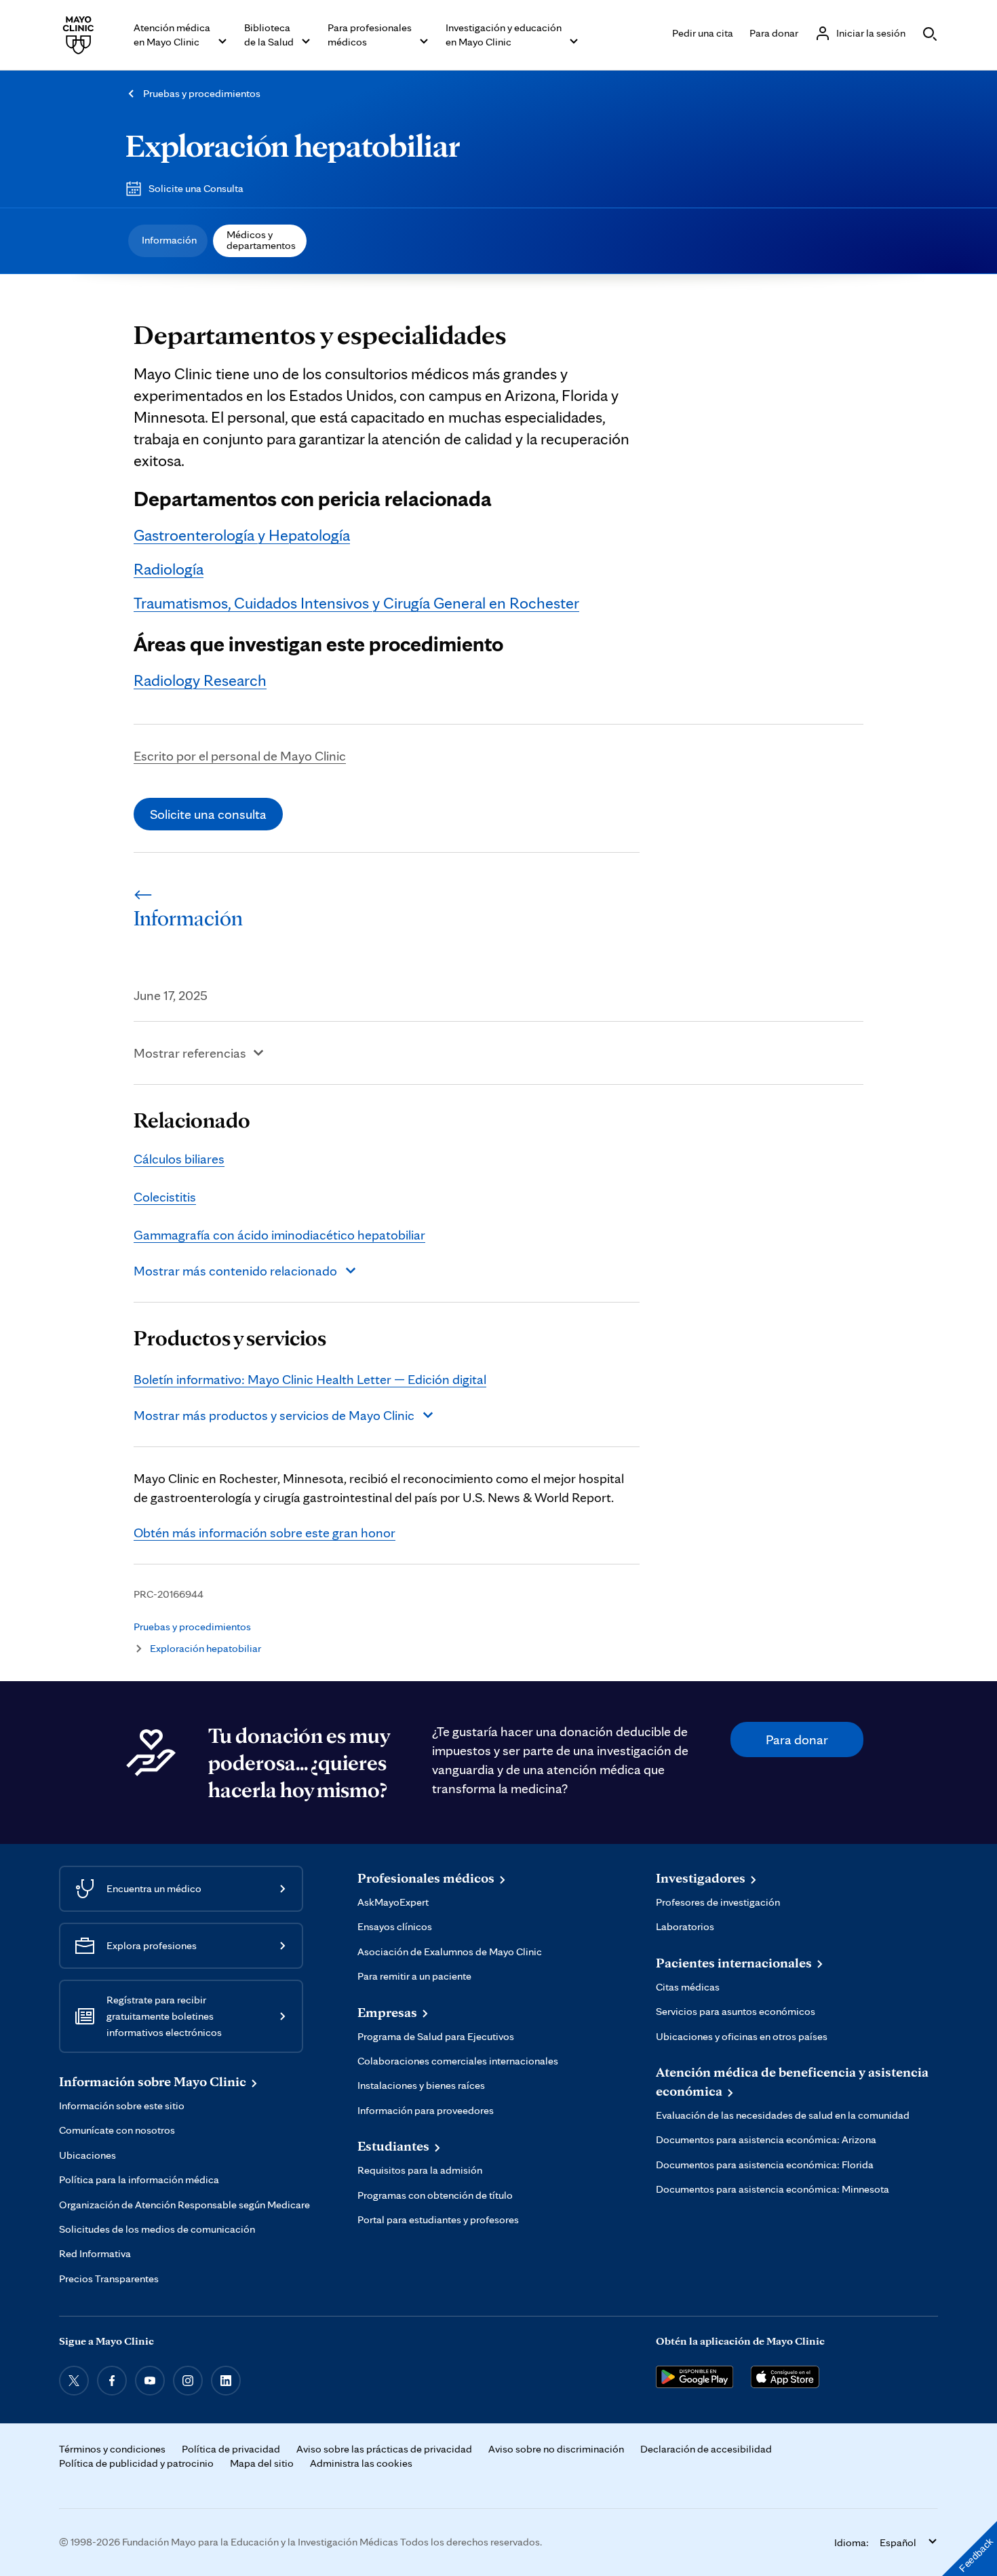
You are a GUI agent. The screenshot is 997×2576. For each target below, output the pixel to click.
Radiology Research (200, 680)
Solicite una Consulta (196, 188)
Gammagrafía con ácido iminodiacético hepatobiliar (279, 1235)
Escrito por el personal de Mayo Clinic (240, 756)
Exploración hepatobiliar (293, 145)
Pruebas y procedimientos (202, 93)
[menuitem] (168, 241)
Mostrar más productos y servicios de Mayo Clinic (274, 1415)
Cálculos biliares (179, 1159)
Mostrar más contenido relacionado (235, 1271)
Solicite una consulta (208, 814)
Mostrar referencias (190, 1053)
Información (169, 240)
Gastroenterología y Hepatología (242, 535)
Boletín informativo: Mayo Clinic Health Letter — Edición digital (310, 1379)
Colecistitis (165, 1197)
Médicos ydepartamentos (261, 240)
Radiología (169, 569)
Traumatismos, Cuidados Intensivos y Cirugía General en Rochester (356, 603)
